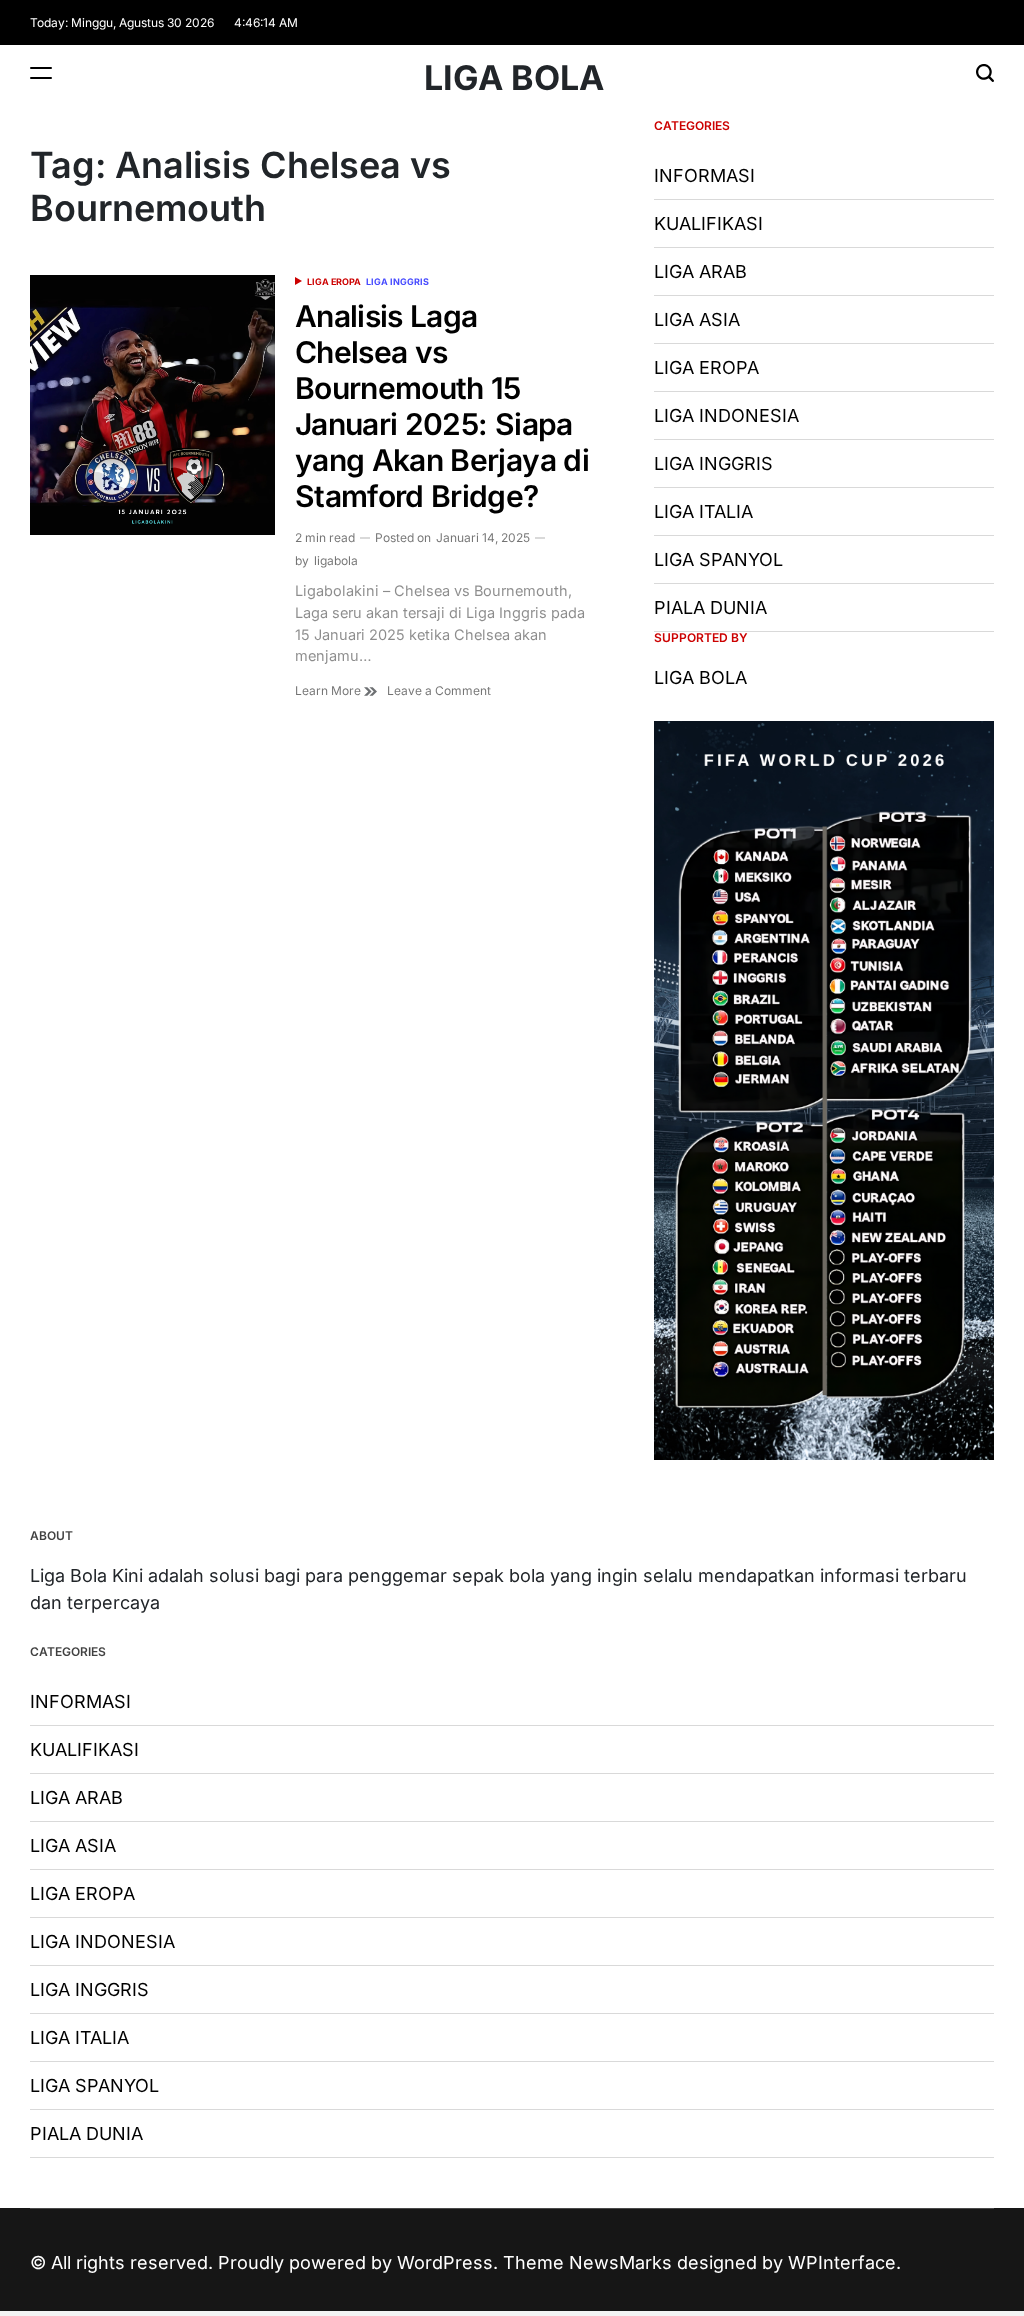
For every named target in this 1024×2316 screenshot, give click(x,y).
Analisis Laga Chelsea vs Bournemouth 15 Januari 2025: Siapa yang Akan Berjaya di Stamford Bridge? (442, 406)
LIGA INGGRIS (397, 281)
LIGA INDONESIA (726, 415)
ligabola (336, 560)
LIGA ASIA (697, 319)
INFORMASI (704, 175)
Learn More (329, 690)
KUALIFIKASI (708, 223)
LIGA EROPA (334, 281)
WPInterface (842, 2262)
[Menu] (41, 72)
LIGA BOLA (514, 78)
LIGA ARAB (700, 271)
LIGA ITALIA (703, 511)
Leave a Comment (439, 691)
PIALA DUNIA (710, 607)
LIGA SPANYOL (718, 559)
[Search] (985, 72)
